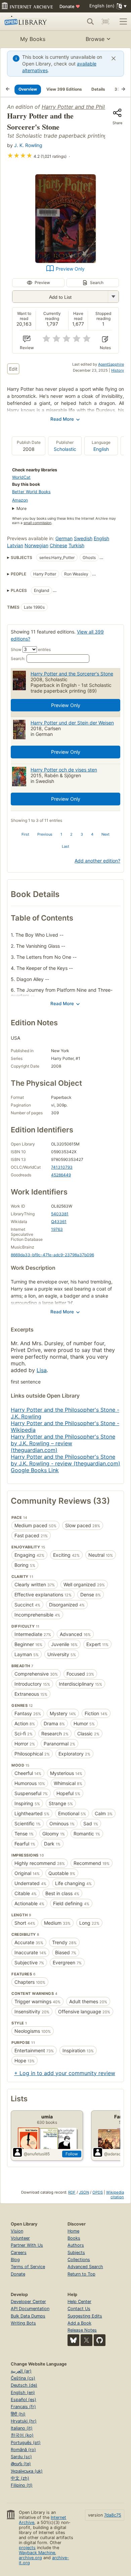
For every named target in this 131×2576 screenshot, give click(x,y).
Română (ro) (23, 2450)
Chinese (58, 545)
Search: (18, 659)
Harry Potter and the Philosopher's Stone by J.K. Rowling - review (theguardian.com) (65, 1460)
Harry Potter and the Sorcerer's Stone (72, 674)
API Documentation (30, 2309)
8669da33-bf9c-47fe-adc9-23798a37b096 (52, 1255)
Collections (79, 2260)
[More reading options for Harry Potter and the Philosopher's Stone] (113, 297)
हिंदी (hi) (18, 2414)
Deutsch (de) (24, 2385)
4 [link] (92, 834)
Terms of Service (28, 2267)
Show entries (31, 649)
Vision (17, 2231)
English (101, 449)
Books (74, 2238)
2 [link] (71, 834)
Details (98, 89)
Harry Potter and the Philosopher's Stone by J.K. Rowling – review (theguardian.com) (63, 1443)
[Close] (114, 58)
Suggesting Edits (85, 2316)
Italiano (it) (22, 2428)
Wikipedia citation (115, 2195)
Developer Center (28, 2302)
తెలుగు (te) (21, 2464)
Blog (15, 2260)
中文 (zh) (20, 2478)
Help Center (79, 2302)
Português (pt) (26, 2443)
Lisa (42, 1370)
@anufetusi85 (37, 2154)
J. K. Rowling (28, 145)
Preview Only (70, 269)
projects (27, 2548)
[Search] (90, 21)
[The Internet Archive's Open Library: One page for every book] (29, 21)
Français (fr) (23, 2407)
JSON (84, 2192)
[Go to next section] (123, 89)
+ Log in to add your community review (65, 2073)
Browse (95, 39)
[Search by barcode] (105, 21)
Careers (19, 2253)
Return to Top (81, 2274)
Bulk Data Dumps (28, 2316)
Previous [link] (45, 834)
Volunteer (20, 2238)
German (64, 538)
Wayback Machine (37, 2553)
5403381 (60, 1214)
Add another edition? (97, 861)
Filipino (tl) (22, 2485)
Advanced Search (85, 2267)
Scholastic (65, 449)
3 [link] (82, 834)
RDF (72, 2192)
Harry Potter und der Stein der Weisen (72, 723)
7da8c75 (113, 2515)
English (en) (23, 2393)
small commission (37, 523)
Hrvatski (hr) (24, 2421)
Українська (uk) (27, 2471)
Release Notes (82, 2330)
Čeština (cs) (23, 2378)
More (21, 508)
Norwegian (36, 545)
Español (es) (24, 2400)
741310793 (62, 1167)
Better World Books (31, 492)
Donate (70, 6)
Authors (76, 2245)
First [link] (25, 834)
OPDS (98, 2192)
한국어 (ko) (22, 2435)
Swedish (83, 538)
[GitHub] (100, 2340)
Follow (72, 2154)
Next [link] (105, 834)
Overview (28, 89)
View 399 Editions (64, 89)
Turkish (76, 545)
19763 (57, 1229)
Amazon (20, 500)
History (118, 370)
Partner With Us (27, 2245)
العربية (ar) (21, 2371)
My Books (33, 39)
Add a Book (79, 2323)
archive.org (30, 2558)
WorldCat (21, 477)
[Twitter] (86, 2340)
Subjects (76, 2253)
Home (73, 2231)
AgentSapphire (111, 364)
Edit (13, 369)
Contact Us (79, 2309)
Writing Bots (23, 2323)
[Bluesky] (73, 2340)
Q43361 (59, 1222)
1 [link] (61, 834)
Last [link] (65, 846)
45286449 (61, 1175)
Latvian (15, 545)
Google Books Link (35, 1470)
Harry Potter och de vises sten (64, 770)
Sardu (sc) (21, 2457)
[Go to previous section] (8, 89)
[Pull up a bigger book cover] (65, 261)
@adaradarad (117, 2154)
